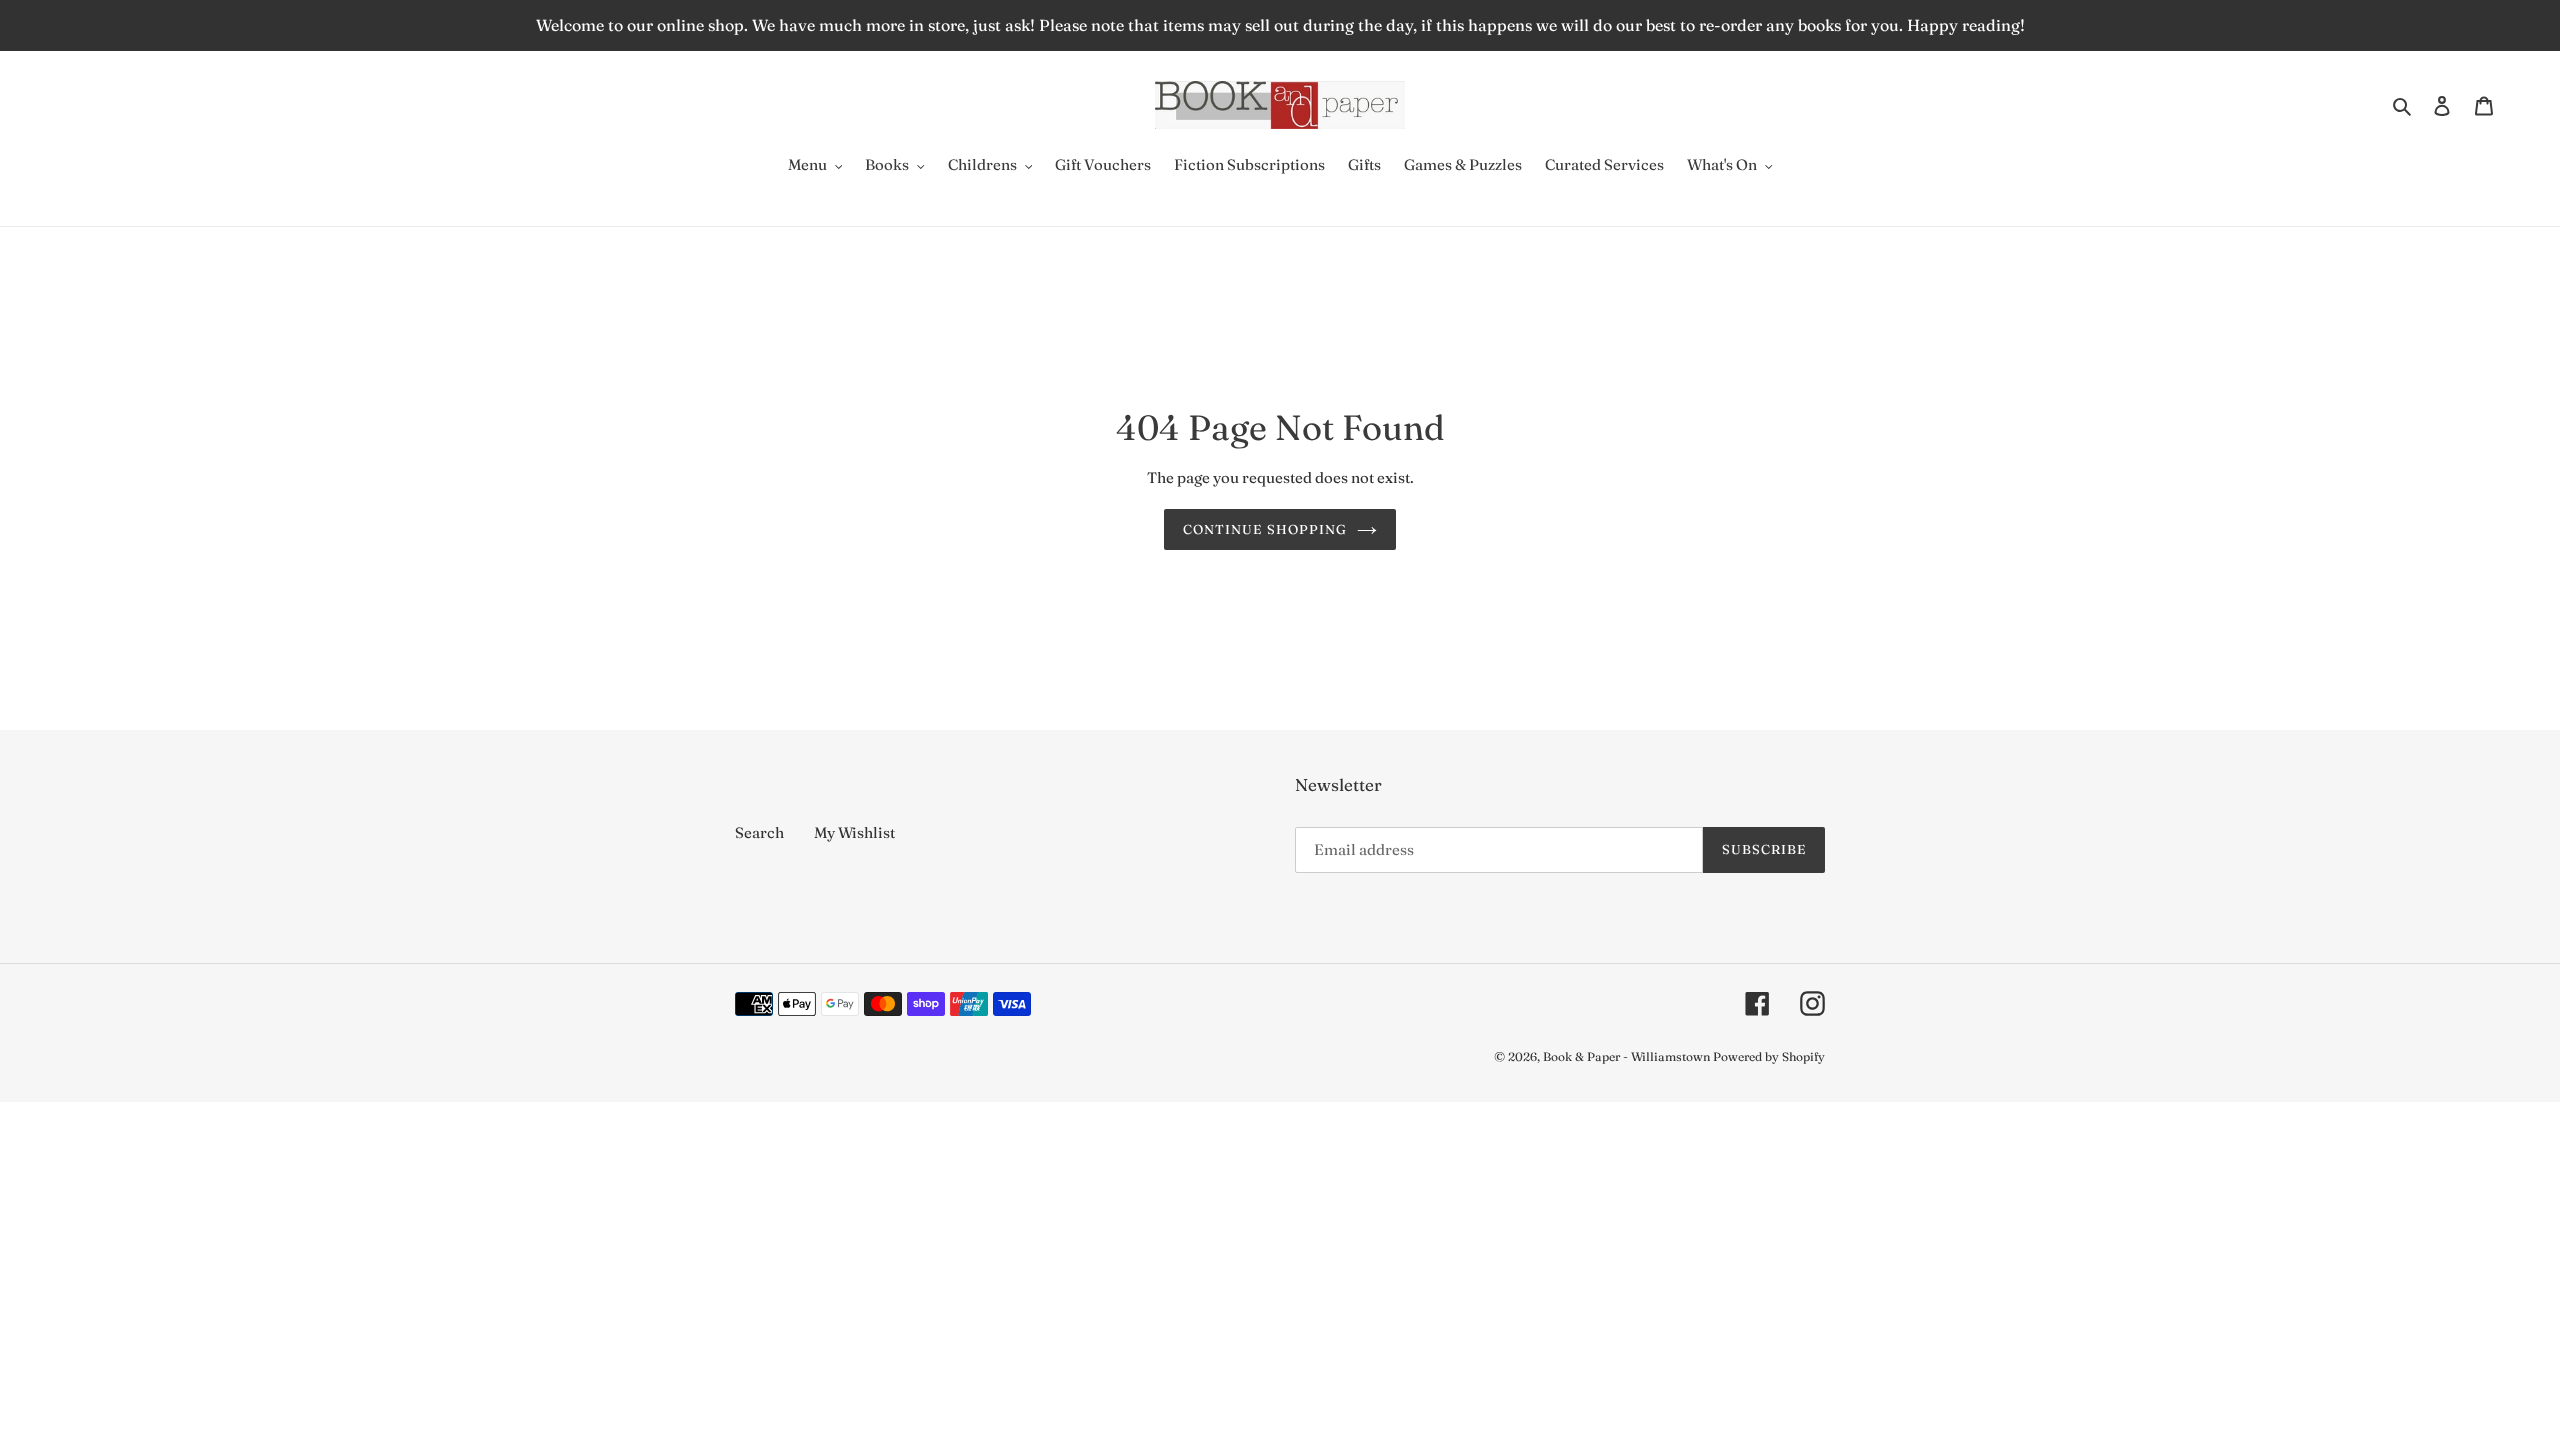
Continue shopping (1265, 529)
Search (759, 832)
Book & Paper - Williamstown (1626, 1056)
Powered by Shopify (1769, 1056)
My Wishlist (854, 832)
